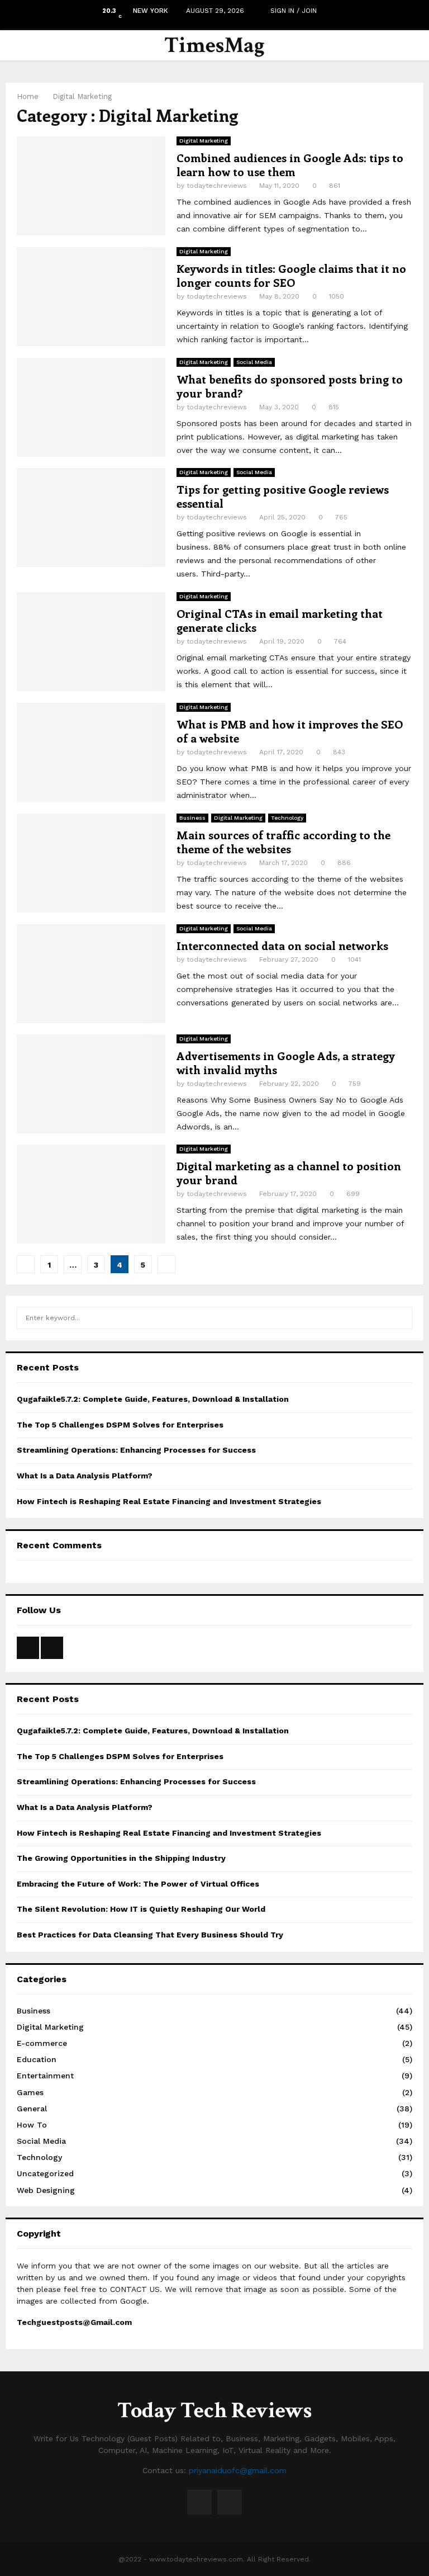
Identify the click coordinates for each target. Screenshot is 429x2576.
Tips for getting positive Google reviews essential (283, 496)
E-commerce (42, 2043)
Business (192, 818)
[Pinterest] (230, 2502)
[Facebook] (199, 2502)
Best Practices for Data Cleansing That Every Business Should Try (151, 1935)
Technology (287, 818)
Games (30, 2092)
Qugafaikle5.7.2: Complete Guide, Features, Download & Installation (153, 1399)
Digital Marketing (204, 141)
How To (32, 2125)
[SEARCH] (401, 1318)
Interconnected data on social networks (282, 945)
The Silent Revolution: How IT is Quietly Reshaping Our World (141, 1909)
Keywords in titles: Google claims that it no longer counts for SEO (291, 275)
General (32, 2109)
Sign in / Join (292, 11)
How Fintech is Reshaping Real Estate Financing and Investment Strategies (169, 1501)
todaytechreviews (217, 186)
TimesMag (214, 45)
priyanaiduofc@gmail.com (238, 2470)
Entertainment (45, 2076)
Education (37, 2059)
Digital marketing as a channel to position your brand (289, 1173)
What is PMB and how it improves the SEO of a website (290, 731)
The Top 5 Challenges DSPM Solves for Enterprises (120, 1425)
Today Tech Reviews (214, 2410)
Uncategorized (45, 2173)
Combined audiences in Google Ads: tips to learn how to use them (290, 164)
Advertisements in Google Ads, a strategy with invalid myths (286, 1062)
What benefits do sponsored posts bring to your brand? (290, 386)
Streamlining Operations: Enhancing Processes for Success (136, 1450)
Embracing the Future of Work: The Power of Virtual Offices (138, 1884)
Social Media (254, 362)
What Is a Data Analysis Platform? (85, 1476)
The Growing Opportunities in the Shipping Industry (121, 1858)
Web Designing (46, 2190)
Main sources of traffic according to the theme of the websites (283, 842)
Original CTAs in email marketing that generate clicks (280, 620)
